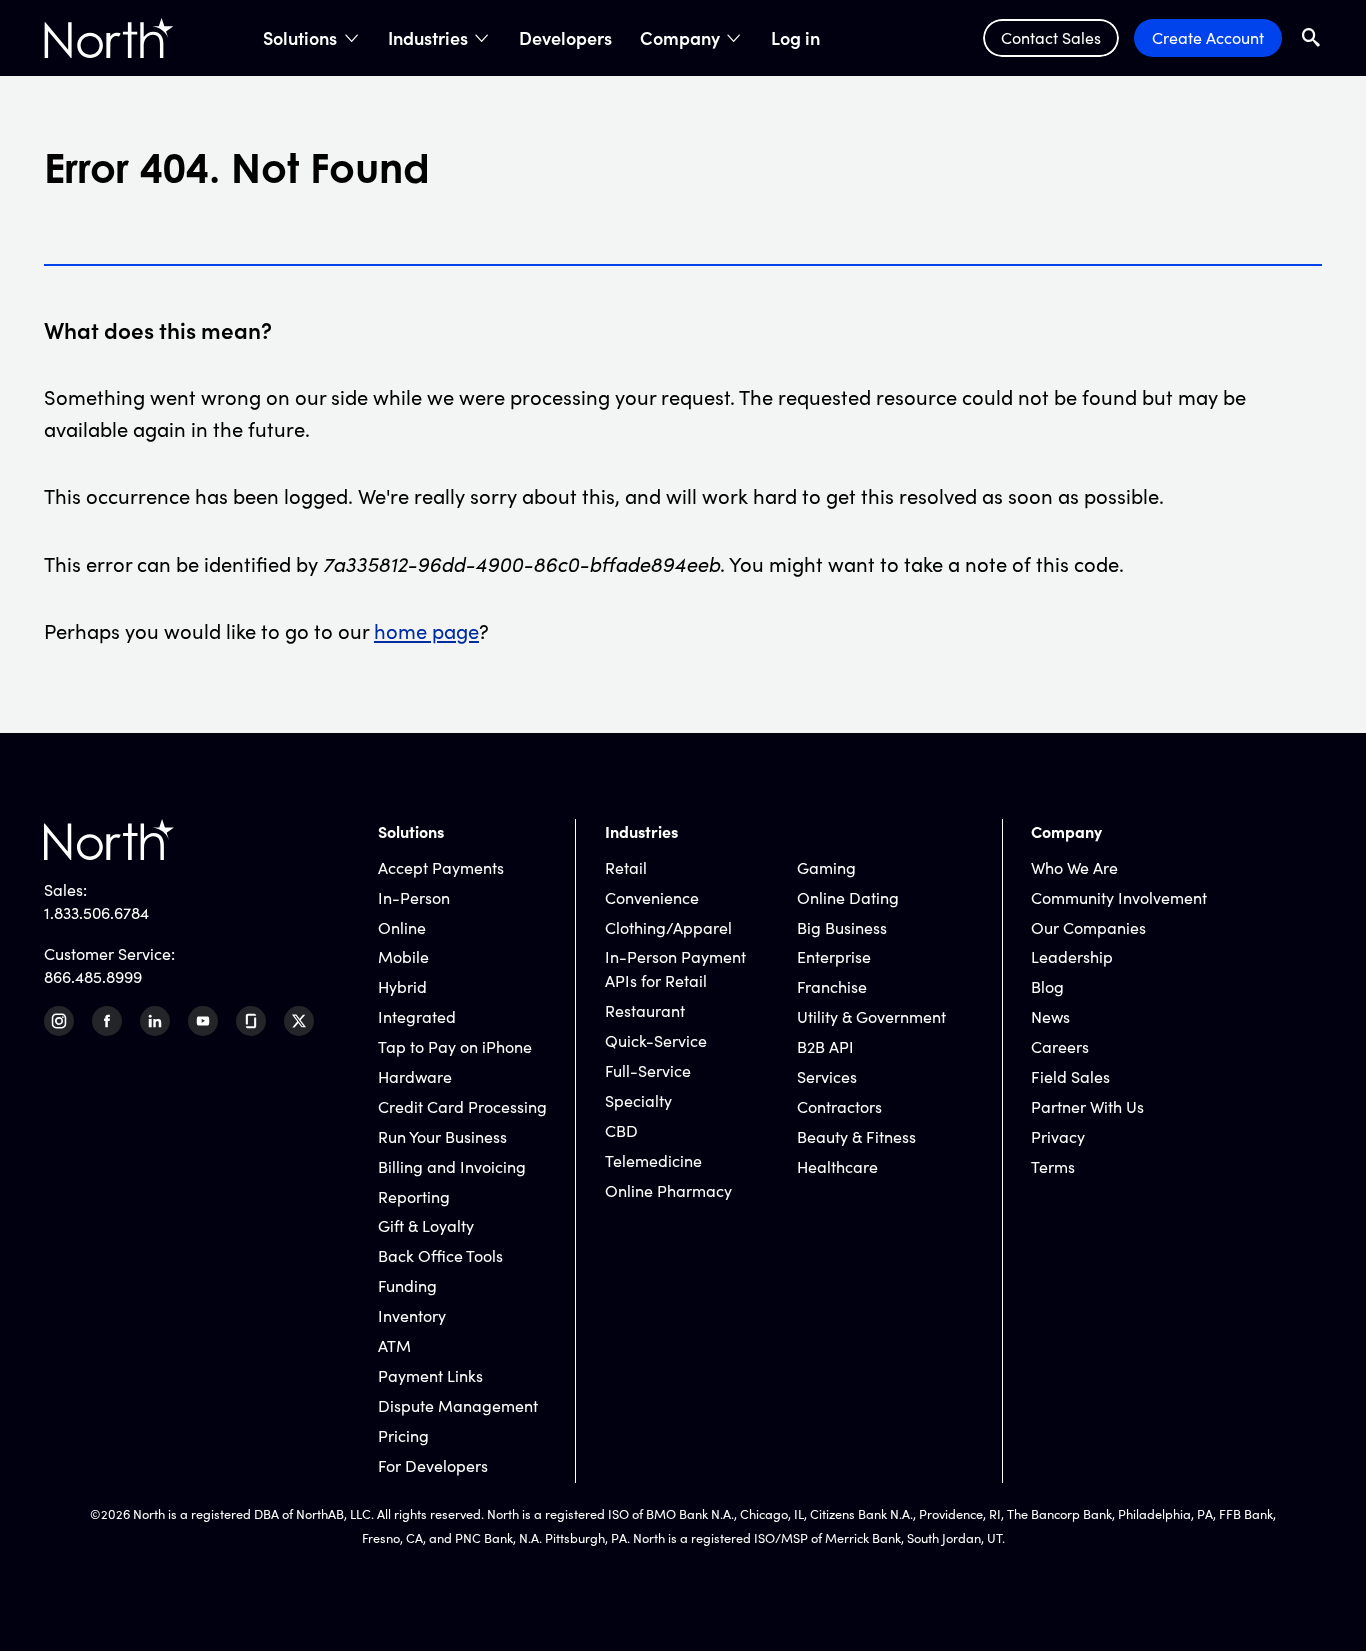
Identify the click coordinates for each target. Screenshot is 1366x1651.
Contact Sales (1051, 37)
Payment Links (430, 1375)
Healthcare (837, 1166)
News (1050, 1016)
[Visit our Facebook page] (107, 1021)
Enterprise (834, 956)
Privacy (1058, 1136)
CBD (621, 1130)
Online (402, 927)
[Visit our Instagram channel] (59, 1021)
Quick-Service (656, 1040)
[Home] (109, 38)
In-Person (414, 897)
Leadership (1072, 956)
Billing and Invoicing (452, 1166)
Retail (626, 867)
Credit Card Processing (462, 1106)
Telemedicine (653, 1160)
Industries (428, 38)
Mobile (403, 956)
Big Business (842, 927)
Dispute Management (458, 1405)
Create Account (1208, 37)
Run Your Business (442, 1136)
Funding (407, 1285)
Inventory (412, 1315)
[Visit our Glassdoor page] (251, 1021)
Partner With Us (1087, 1106)
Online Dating (848, 897)
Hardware (415, 1076)
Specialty (638, 1100)
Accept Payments (441, 867)
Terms (1053, 1166)
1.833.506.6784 (96, 912)
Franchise (832, 986)
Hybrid (402, 986)
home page (426, 630)
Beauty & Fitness (856, 1136)
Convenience (652, 897)
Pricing (403, 1435)
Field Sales (1070, 1076)
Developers (565, 38)
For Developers (433, 1465)
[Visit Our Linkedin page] (155, 1021)
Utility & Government (871, 1016)
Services (827, 1076)
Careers (1060, 1046)
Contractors (839, 1106)
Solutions (300, 38)
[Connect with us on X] (299, 1021)
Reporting (414, 1196)
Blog (1047, 986)
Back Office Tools (440, 1255)
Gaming (826, 867)
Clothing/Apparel (668, 927)
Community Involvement (1119, 897)
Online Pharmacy (668, 1190)
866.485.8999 (93, 976)
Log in (795, 38)
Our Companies (1088, 927)
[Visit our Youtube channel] (203, 1021)
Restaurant (645, 1010)
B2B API (825, 1046)
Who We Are (1074, 867)
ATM (394, 1345)
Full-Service (648, 1070)
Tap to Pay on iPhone (455, 1046)
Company (680, 38)
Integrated (417, 1016)
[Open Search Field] (1311, 37)
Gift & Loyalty (426, 1225)
